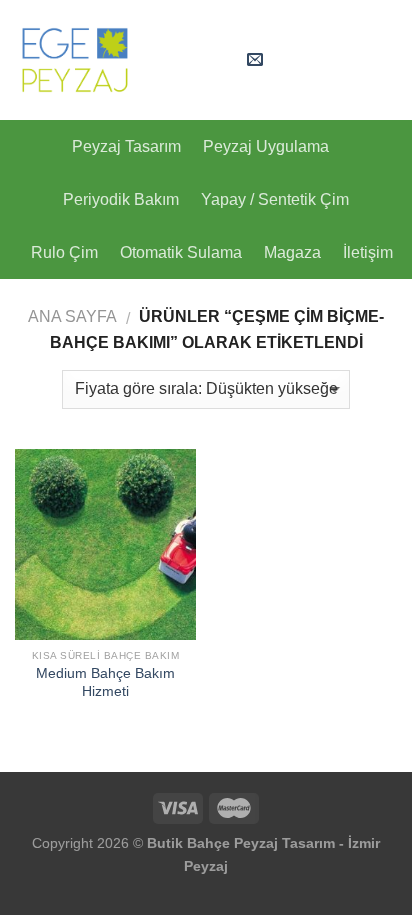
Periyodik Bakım (121, 199)
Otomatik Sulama (181, 252)
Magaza (292, 252)
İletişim (368, 252)
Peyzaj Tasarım (126, 146)
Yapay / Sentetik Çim (275, 199)
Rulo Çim (64, 252)
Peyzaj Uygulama (266, 146)
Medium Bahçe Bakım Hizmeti (105, 682)
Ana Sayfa (72, 316)
